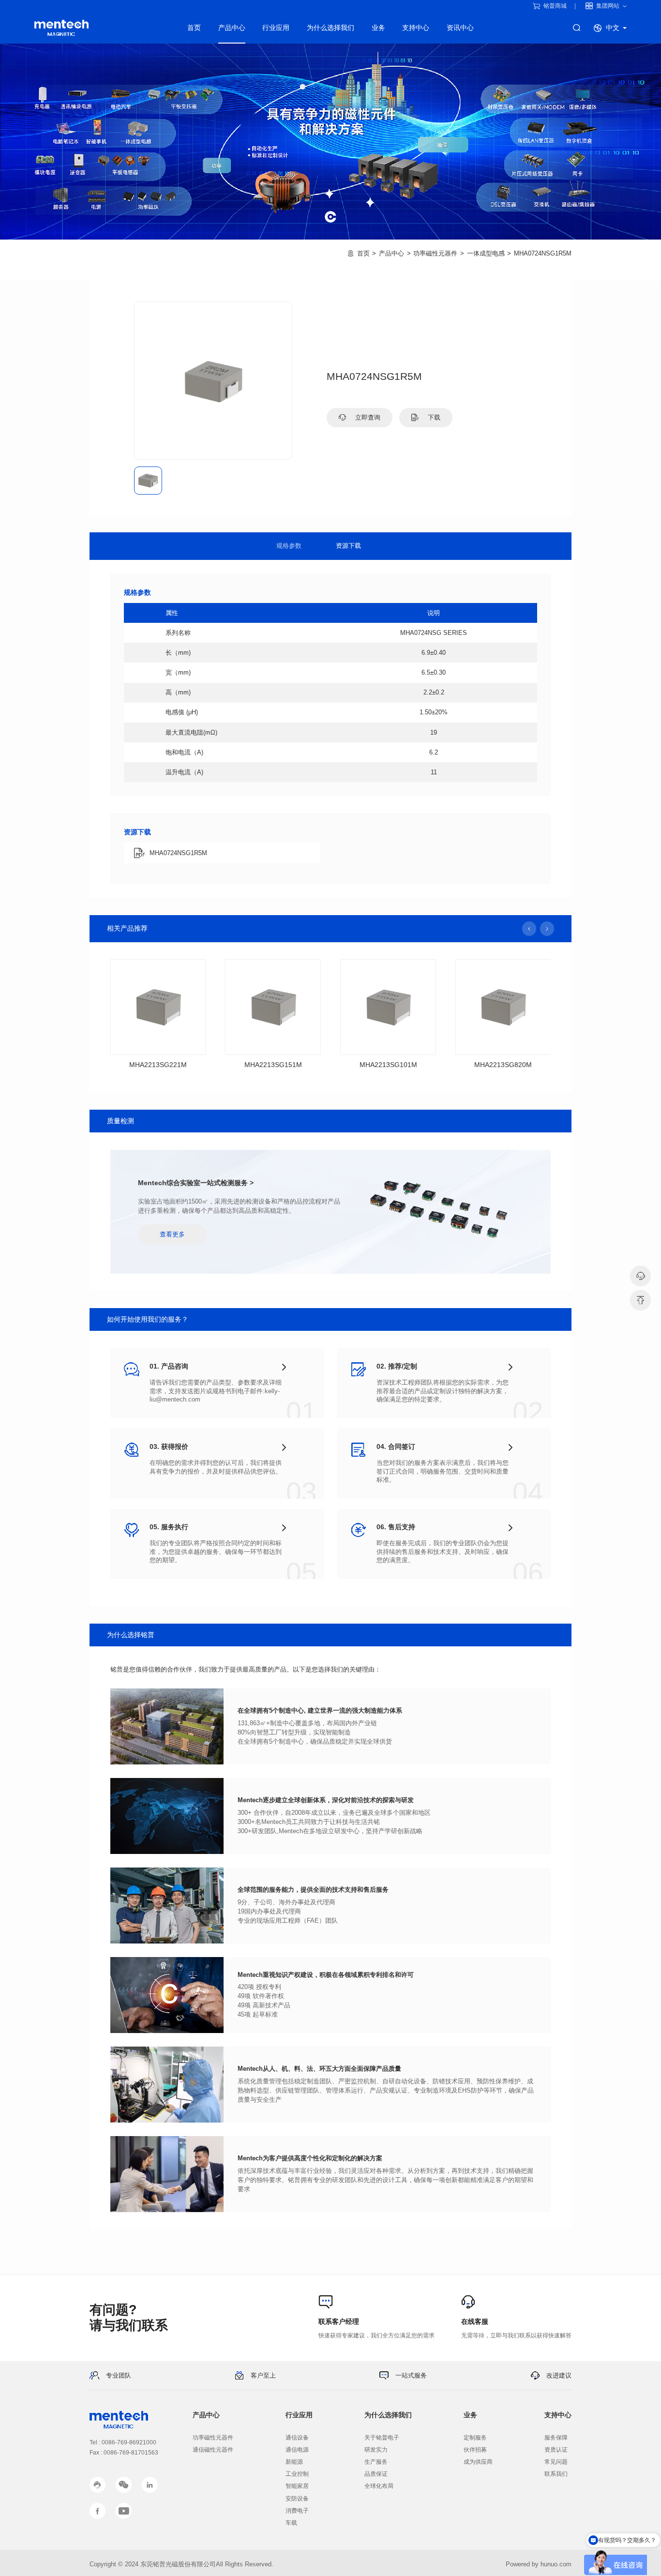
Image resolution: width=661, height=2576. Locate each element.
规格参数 (289, 546)
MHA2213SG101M (388, 1065)
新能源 (294, 2462)
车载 (291, 2523)
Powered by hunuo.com (539, 2564)
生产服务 (376, 2462)
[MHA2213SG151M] (273, 1007)
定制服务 (475, 2438)
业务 (378, 28)
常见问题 (556, 2462)
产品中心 (232, 28)
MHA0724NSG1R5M (543, 253)
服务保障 (556, 2438)
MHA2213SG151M (273, 1065)
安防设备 (297, 2499)
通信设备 (297, 2438)
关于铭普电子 (382, 2438)
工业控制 (297, 2474)
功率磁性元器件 (435, 253)
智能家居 (297, 2486)
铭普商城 (555, 6)
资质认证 (556, 2450)
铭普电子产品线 (61, 28)
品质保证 (376, 2474)
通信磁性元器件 (213, 2450)
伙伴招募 (475, 2450)
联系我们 (556, 2474)
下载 (433, 417)
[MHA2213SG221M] (158, 1007)
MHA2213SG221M (158, 1065)
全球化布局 (379, 2486)
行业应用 (276, 28)
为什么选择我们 (330, 28)
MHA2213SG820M (503, 1065)
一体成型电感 (486, 253)
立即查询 (367, 417)
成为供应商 (478, 2462)
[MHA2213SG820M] (503, 1007)
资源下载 (348, 546)
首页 (194, 28)
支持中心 (416, 28)
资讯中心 (460, 28)
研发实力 (376, 2450)
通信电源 (297, 2450)
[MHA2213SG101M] (388, 1007)
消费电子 (297, 2511)
